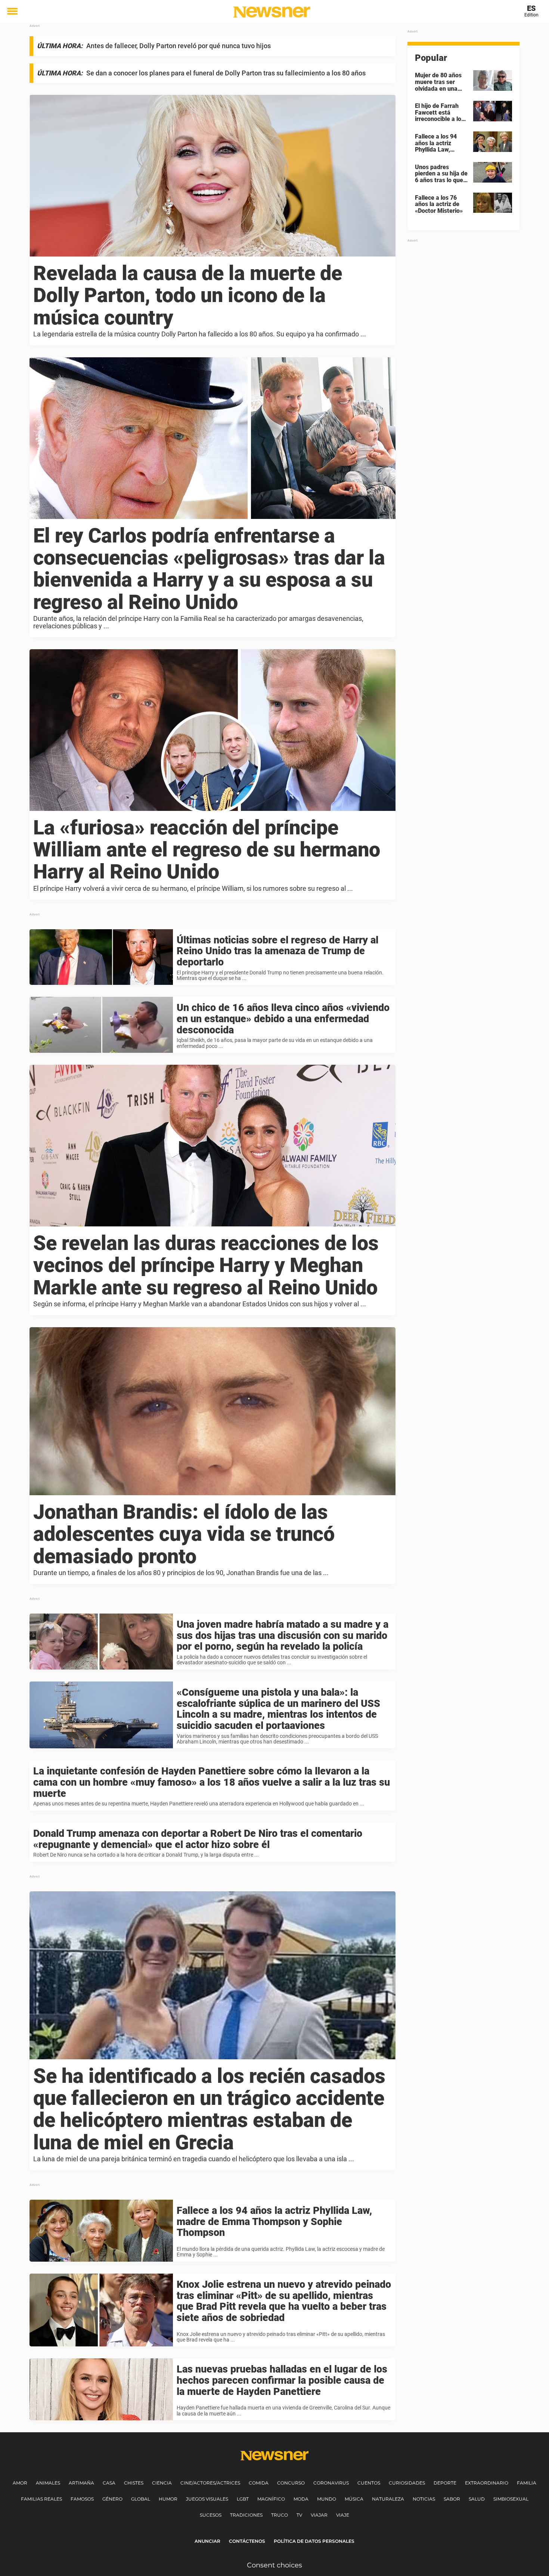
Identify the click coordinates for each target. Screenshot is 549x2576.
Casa (109, 2483)
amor (20, 2483)
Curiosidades (407, 2483)
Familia (527, 2483)
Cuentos (369, 2483)
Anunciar (207, 2541)
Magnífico (271, 2499)
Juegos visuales (207, 2499)
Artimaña (81, 2483)
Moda (301, 2499)
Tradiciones (246, 2515)
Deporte (445, 2483)
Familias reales (41, 2499)
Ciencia (162, 2483)
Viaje (343, 2515)
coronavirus (331, 2483)
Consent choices (274, 2565)
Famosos (82, 2499)
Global (141, 2499)
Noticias (424, 2499)
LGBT (243, 2499)
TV (299, 2515)
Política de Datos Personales (314, 2541)
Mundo (327, 2499)
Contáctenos (247, 2541)
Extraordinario (487, 2483)
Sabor (452, 2499)
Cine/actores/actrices (210, 2483)
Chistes (134, 2483)
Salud (477, 2499)
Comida (259, 2483)
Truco (280, 2515)
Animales (48, 2483)
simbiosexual (511, 2499)
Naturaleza (388, 2499)
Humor (168, 2499)
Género (112, 2499)
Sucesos (211, 2515)
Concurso (291, 2483)
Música (354, 2499)
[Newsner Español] (272, 12)
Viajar (319, 2515)
